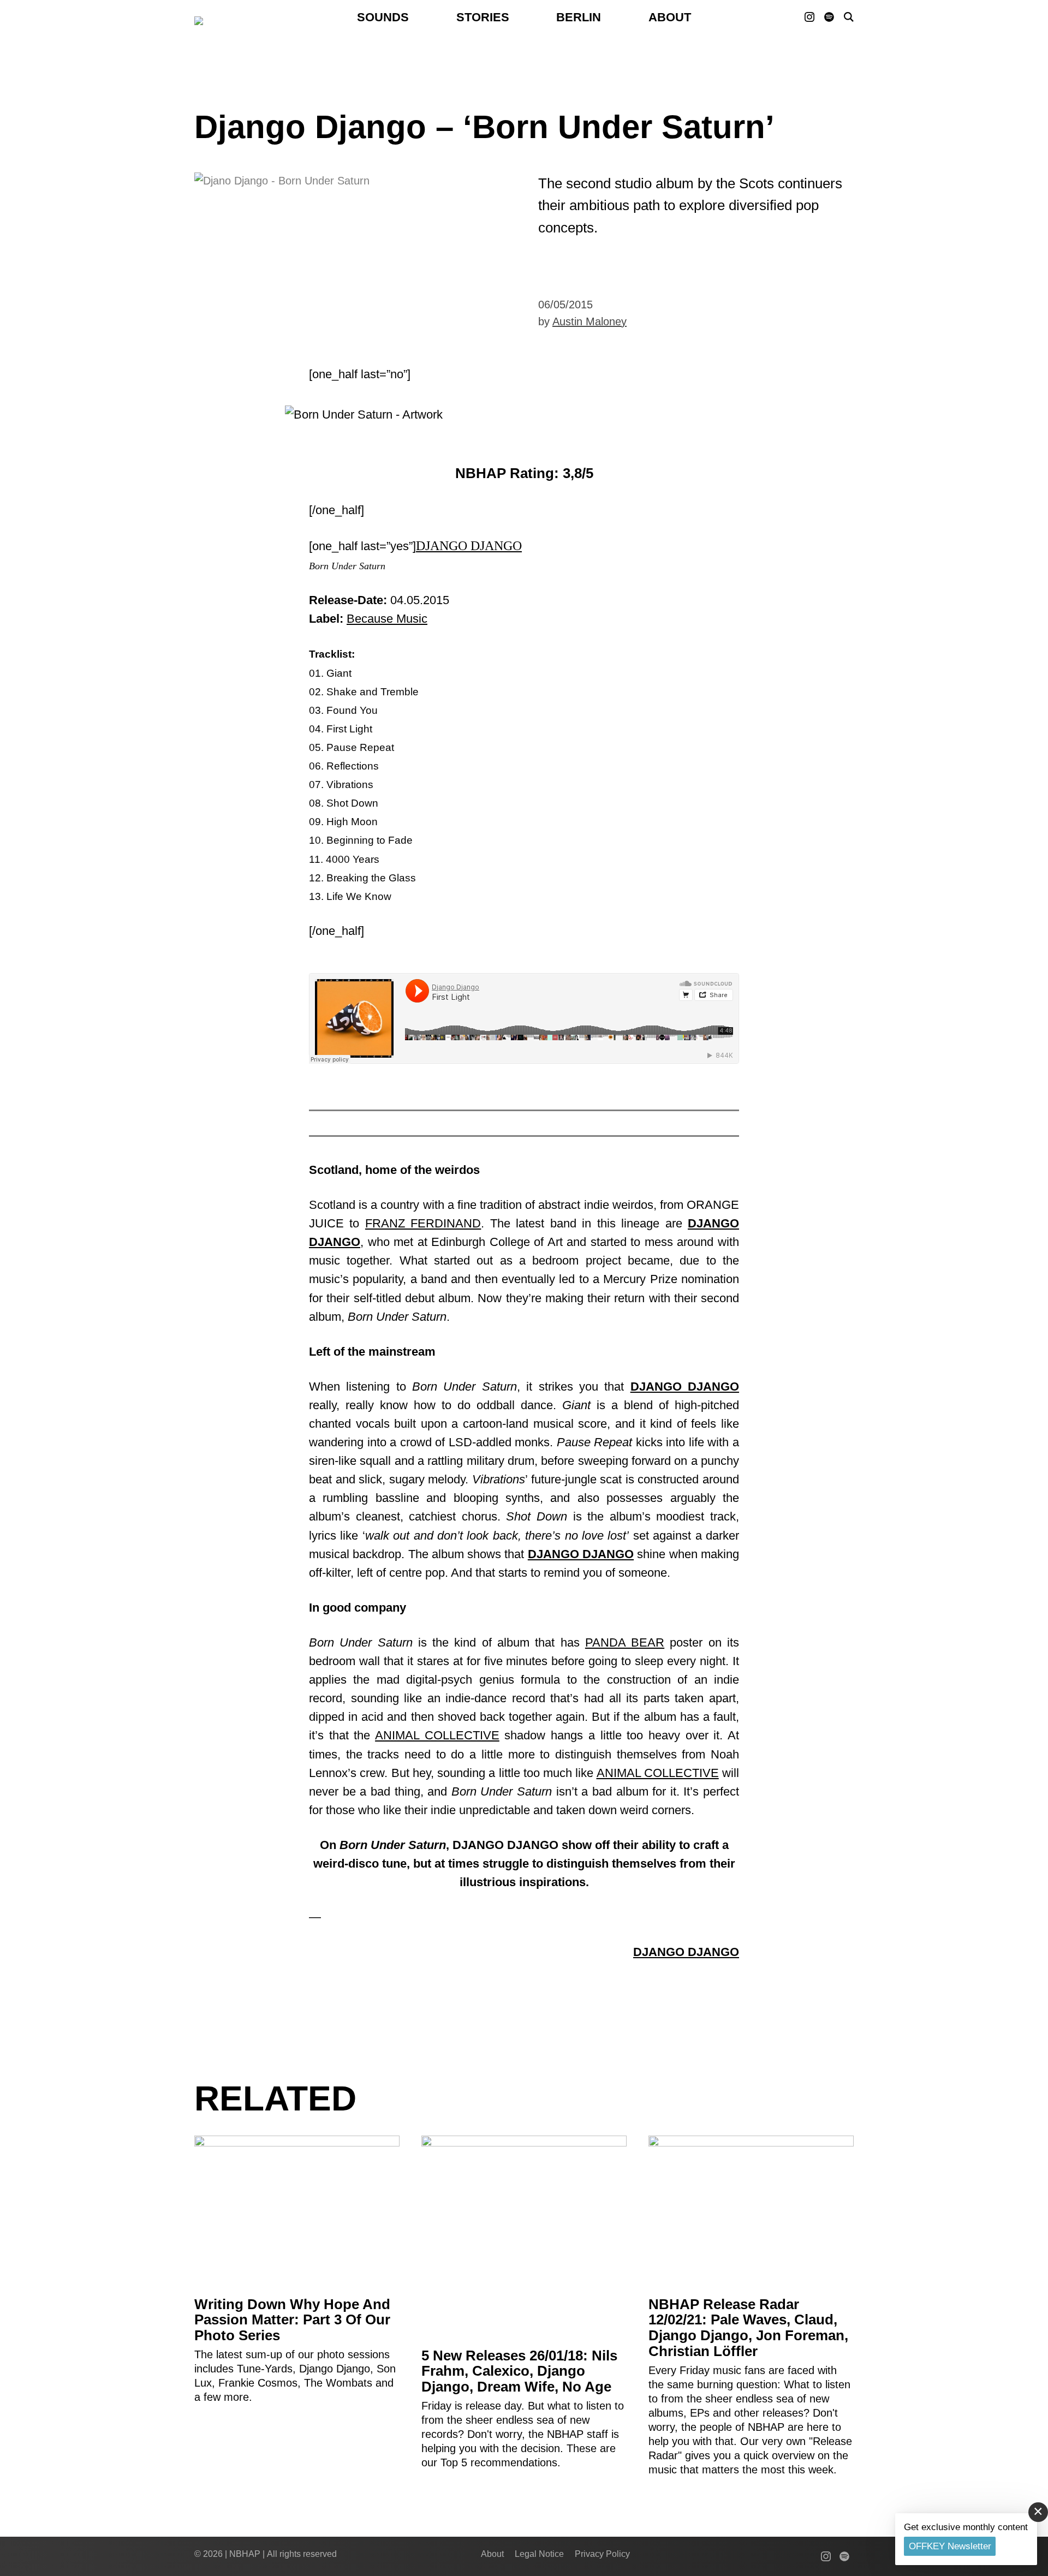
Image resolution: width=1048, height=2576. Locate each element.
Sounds (383, 17)
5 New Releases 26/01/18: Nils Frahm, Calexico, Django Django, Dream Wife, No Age (519, 2371)
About (670, 17)
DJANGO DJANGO (469, 546)
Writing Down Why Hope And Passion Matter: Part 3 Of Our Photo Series (292, 2320)
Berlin (579, 17)
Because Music (387, 619)
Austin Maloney (589, 321)
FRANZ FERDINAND (423, 1223)
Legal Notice (539, 2554)
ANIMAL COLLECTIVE (437, 1735)
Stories (483, 17)
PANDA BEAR (625, 1642)
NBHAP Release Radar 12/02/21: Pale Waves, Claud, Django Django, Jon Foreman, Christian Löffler (748, 2328)
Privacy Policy (602, 2554)
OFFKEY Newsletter (950, 2546)
